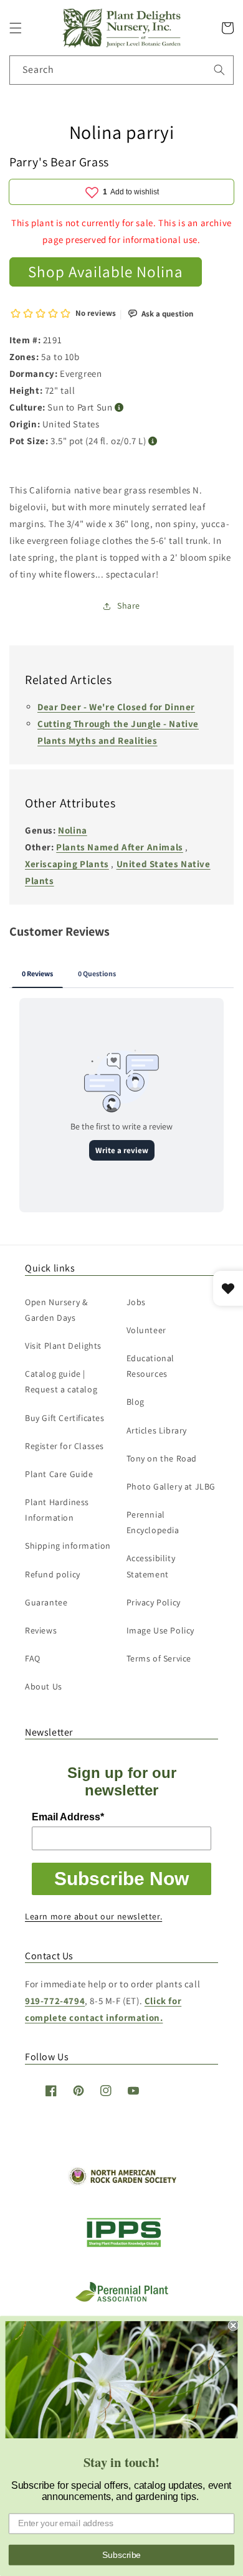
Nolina (73, 830)
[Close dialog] (233, 2325)
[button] (16, 28)
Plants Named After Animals (120, 847)
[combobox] (121, 70)
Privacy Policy (154, 1602)
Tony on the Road (162, 1458)
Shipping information (68, 1546)
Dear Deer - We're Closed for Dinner (116, 707)
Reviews (41, 1630)
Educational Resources (151, 1366)
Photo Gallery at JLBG (171, 1486)
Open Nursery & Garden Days (56, 1310)
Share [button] (129, 606)
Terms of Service (159, 1658)
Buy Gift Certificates (65, 1418)
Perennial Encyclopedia (153, 1522)
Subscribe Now (121, 1879)
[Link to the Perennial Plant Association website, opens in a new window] (121, 2299)
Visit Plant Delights (63, 1346)
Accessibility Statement (151, 1566)
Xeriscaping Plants (67, 864)
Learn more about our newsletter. (93, 1916)
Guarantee (46, 1602)
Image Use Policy (161, 1630)
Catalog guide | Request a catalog (61, 1381)
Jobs (136, 1302)
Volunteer (146, 1330)
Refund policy (53, 1574)
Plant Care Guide (59, 1474)
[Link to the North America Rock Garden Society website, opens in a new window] (122, 2182)
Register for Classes (64, 1446)
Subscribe (121, 2555)
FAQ (33, 1658)
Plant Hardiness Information (57, 1510)
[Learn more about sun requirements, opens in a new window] (119, 408)
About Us (44, 1686)
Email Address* (68, 1817)
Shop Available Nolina (106, 271)
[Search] (219, 70)
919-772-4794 (55, 2001)
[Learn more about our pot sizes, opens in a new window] (153, 441)
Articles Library (157, 1430)
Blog (136, 1402)
